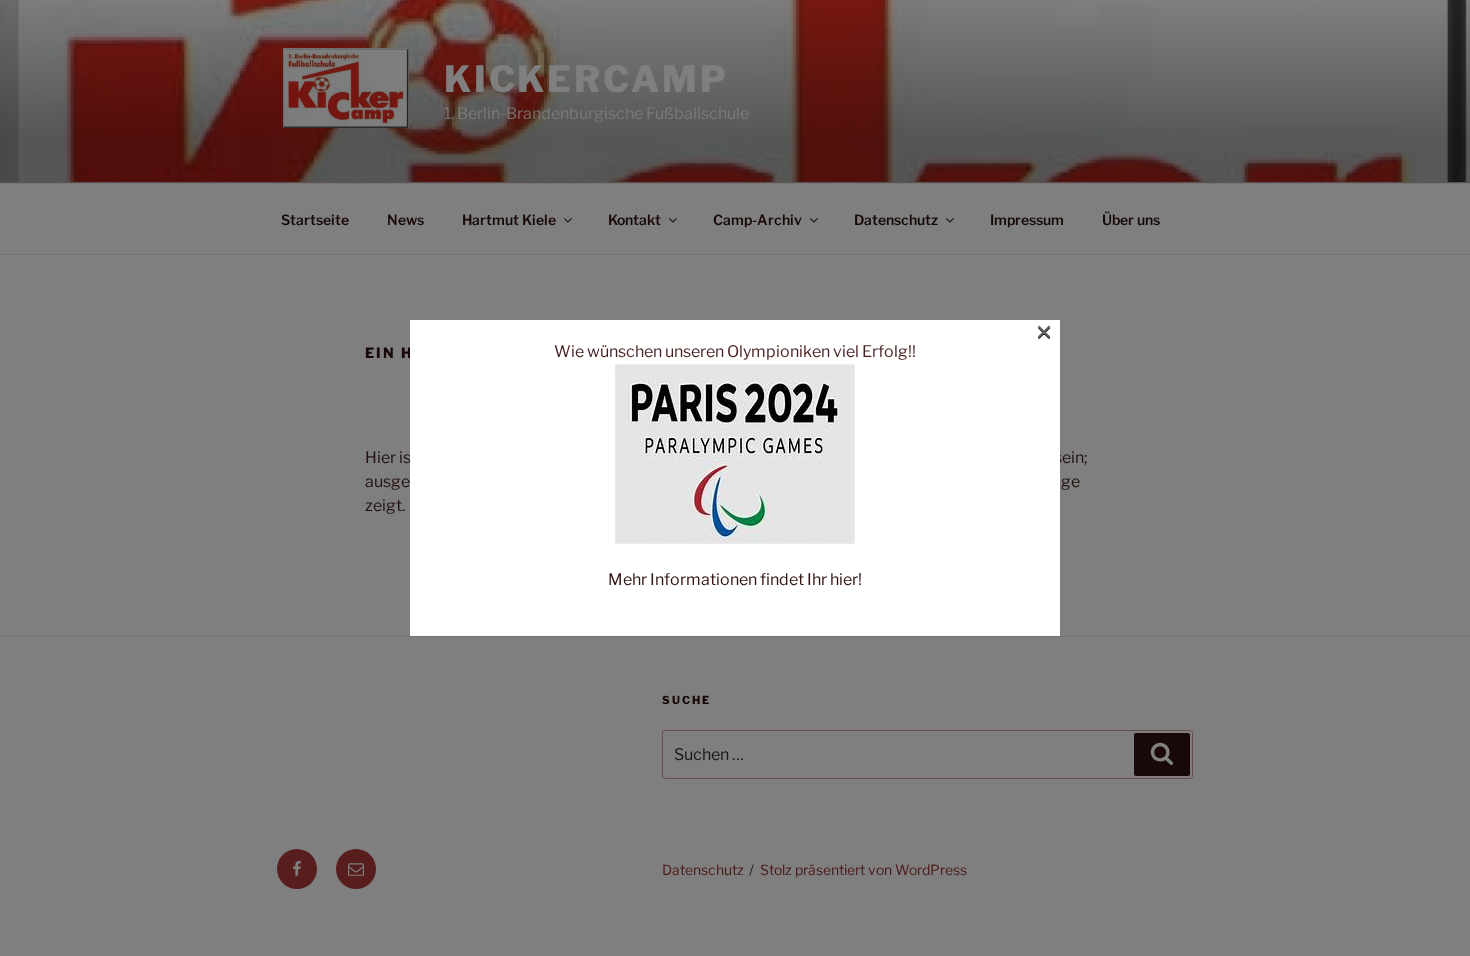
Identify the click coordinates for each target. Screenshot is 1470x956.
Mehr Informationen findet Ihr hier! (735, 579)
